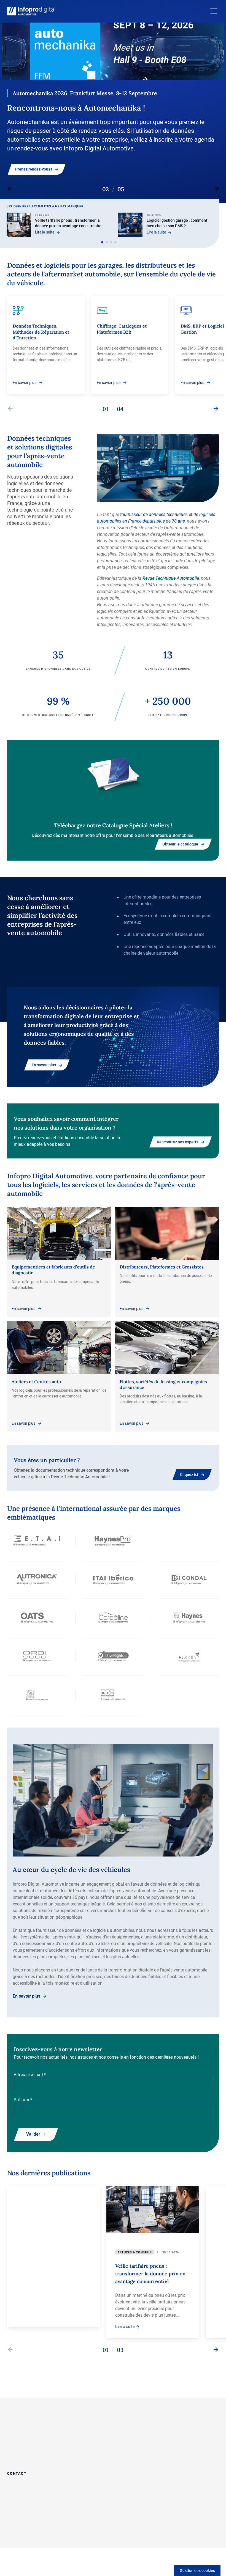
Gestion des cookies (197, 2570)
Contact (17, 2473)
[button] (102, 242)
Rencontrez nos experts (177, 1142)
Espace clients (183, 2438)
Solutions (124, 2438)
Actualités (179, 2452)
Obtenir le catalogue (180, 844)
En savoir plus (27, 160)
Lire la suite (45, 232)
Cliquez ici (189, 1474)
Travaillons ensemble (136, 2423)
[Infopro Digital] (27, 2531)
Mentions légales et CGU (70, 2536)
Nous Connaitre (184, 2423)
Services (123, 2452)
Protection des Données (67, 2530)
